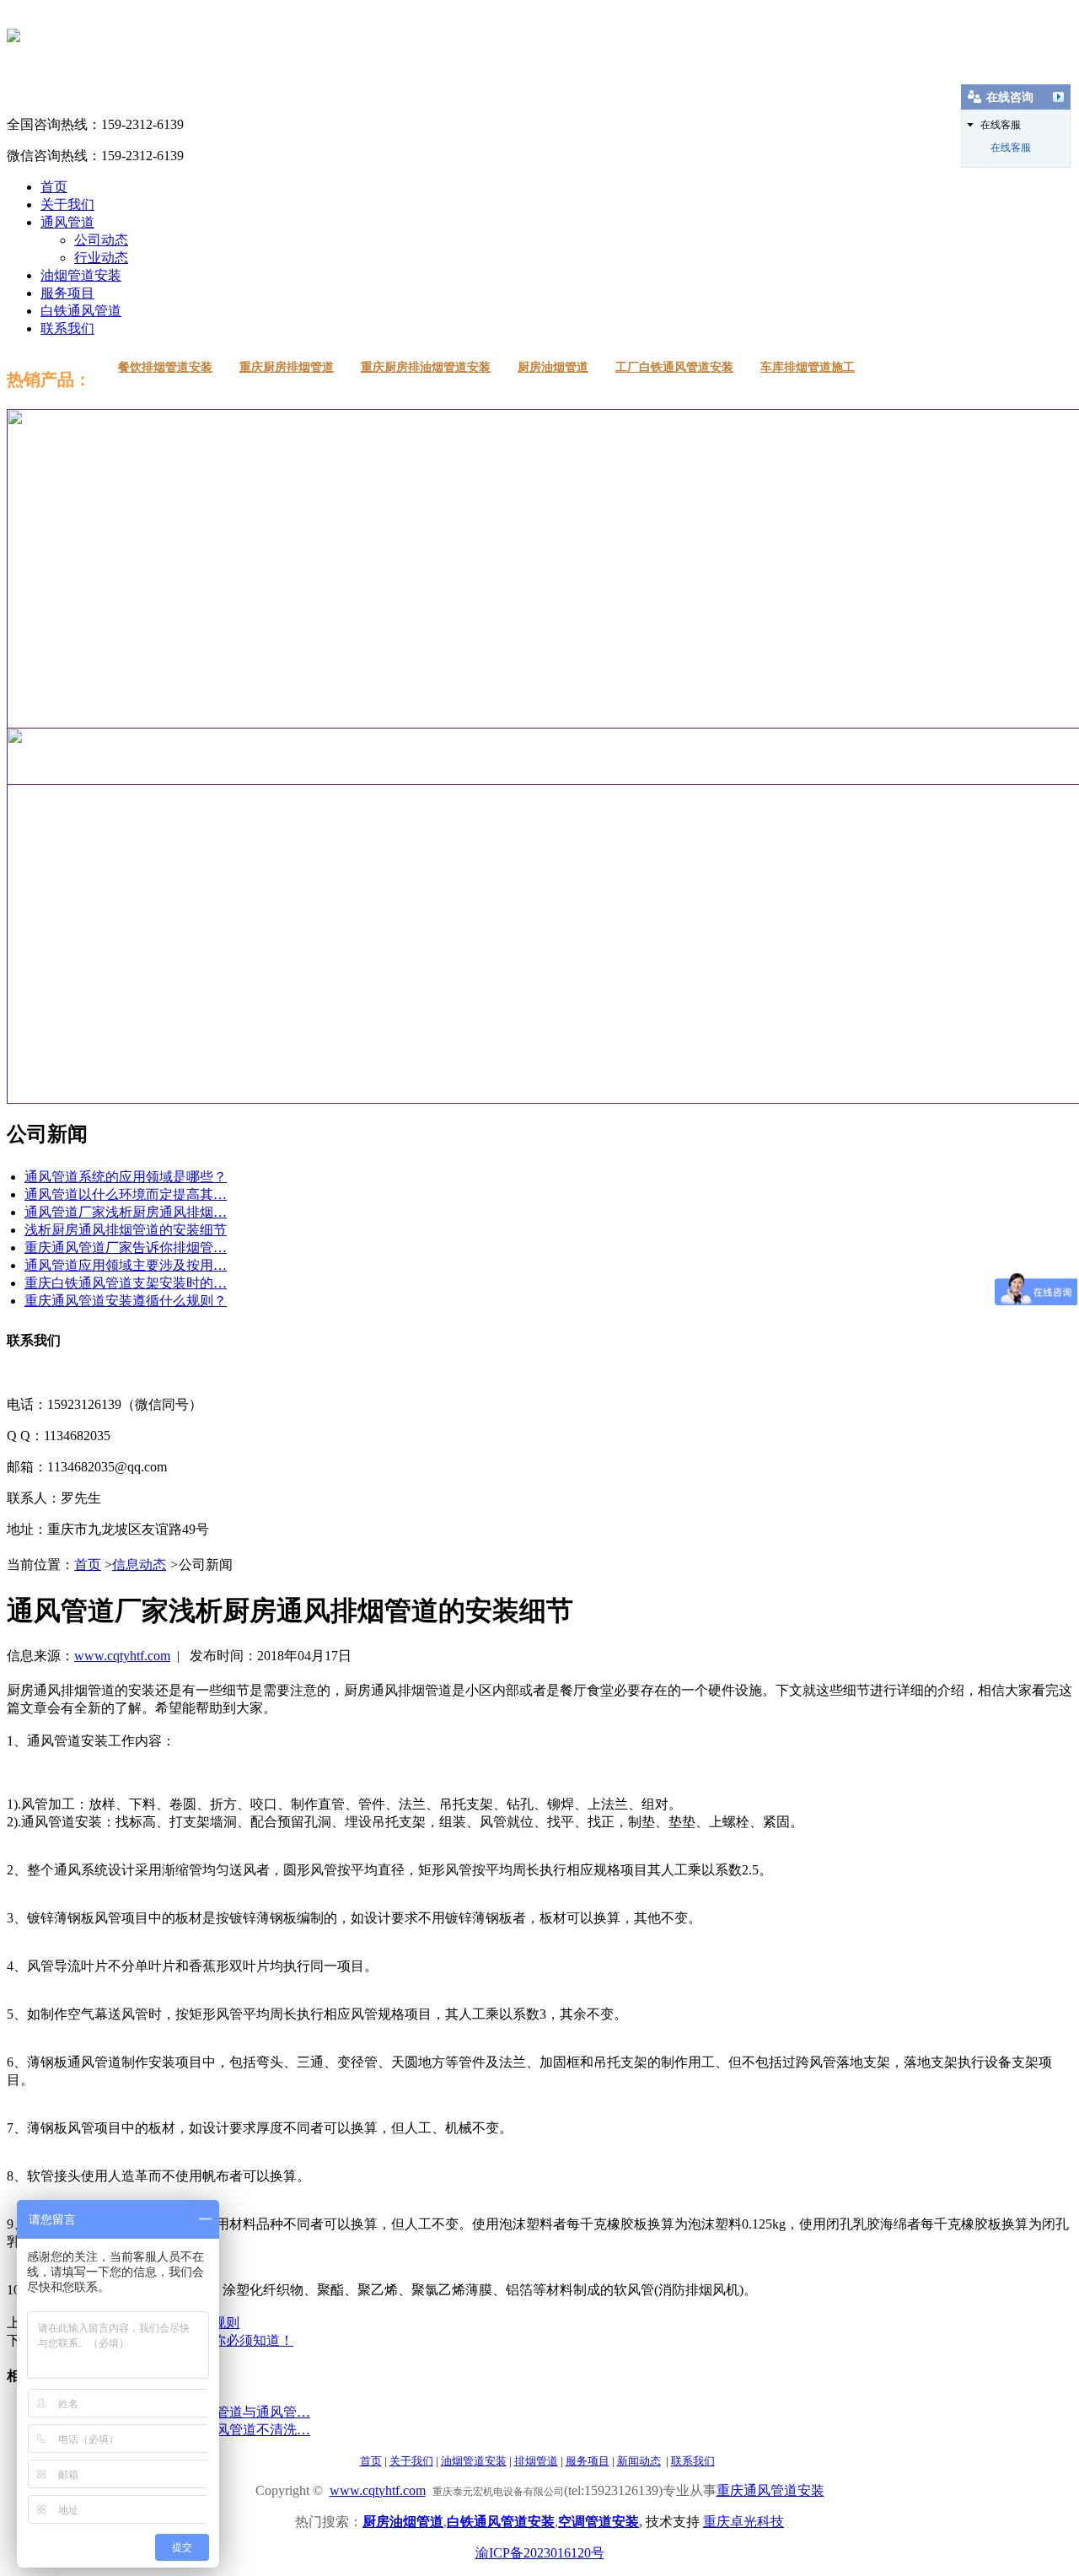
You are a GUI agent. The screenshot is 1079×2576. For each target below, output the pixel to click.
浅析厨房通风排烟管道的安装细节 (126, 1230)
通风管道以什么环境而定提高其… (126, 1194)
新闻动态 (639, 2461)
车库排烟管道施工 (808, 367)
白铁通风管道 (81, 311)
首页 (54, 187)
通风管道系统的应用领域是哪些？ (126, 1177)
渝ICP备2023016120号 (540, 2553)
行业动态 (101, 258)
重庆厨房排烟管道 (287, 367)
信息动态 (139, 1565)
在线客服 (1011, 148)
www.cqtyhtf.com (122, 1656)
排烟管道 (536, 2461)
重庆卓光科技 (743, 2522)
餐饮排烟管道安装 (165, 367)
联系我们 (67, 328)
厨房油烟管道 (553, 367)
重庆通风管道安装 (770, 2490)
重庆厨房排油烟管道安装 (426, 367)
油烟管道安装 (81, 275)
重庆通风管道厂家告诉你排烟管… (126, 1248)
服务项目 (67, 293)
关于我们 (67, 204)
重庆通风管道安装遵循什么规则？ (126, 1301)
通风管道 (67, 222)
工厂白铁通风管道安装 (674, 367)
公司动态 (101, 240)
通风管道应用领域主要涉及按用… (126, 1265)
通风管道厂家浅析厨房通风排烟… (126, 1212)
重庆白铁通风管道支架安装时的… (126, 1283)
